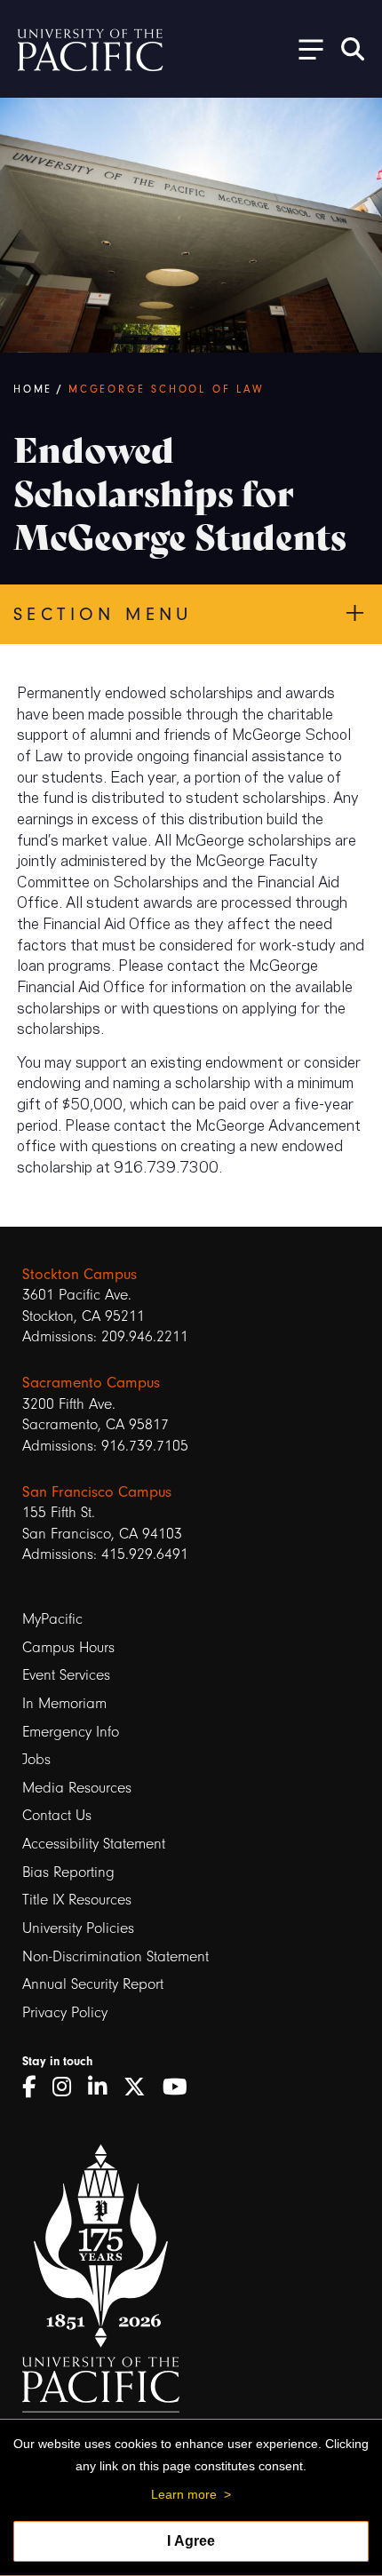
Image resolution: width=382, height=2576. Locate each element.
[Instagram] (68, 2087)
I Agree (191, 2541)
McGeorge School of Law (167, 389)
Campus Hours (68, 1647)
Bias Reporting (68, 1872)
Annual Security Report (93, 1984)
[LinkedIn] (103, 2087)
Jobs (36, 1759)
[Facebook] (35, 2087)
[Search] (353, 49)
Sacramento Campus (91, 1383)
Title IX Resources (77, 1900)
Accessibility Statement (94, 1844)
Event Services (66, 1675)
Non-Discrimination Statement (115, 1956)
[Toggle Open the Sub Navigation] (305, 48)
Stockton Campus (80, 1274)
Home (33, 389)
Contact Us (57, 1815)
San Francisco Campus (97, 1492)
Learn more (184, 2494)
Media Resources (77, 1788)
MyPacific (52, 1619)
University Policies (78, 1928)
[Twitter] (141, 2087)
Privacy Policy (65, 2012)
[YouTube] (181, 2087)
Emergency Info (71, 1732)
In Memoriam (64, 1703)
